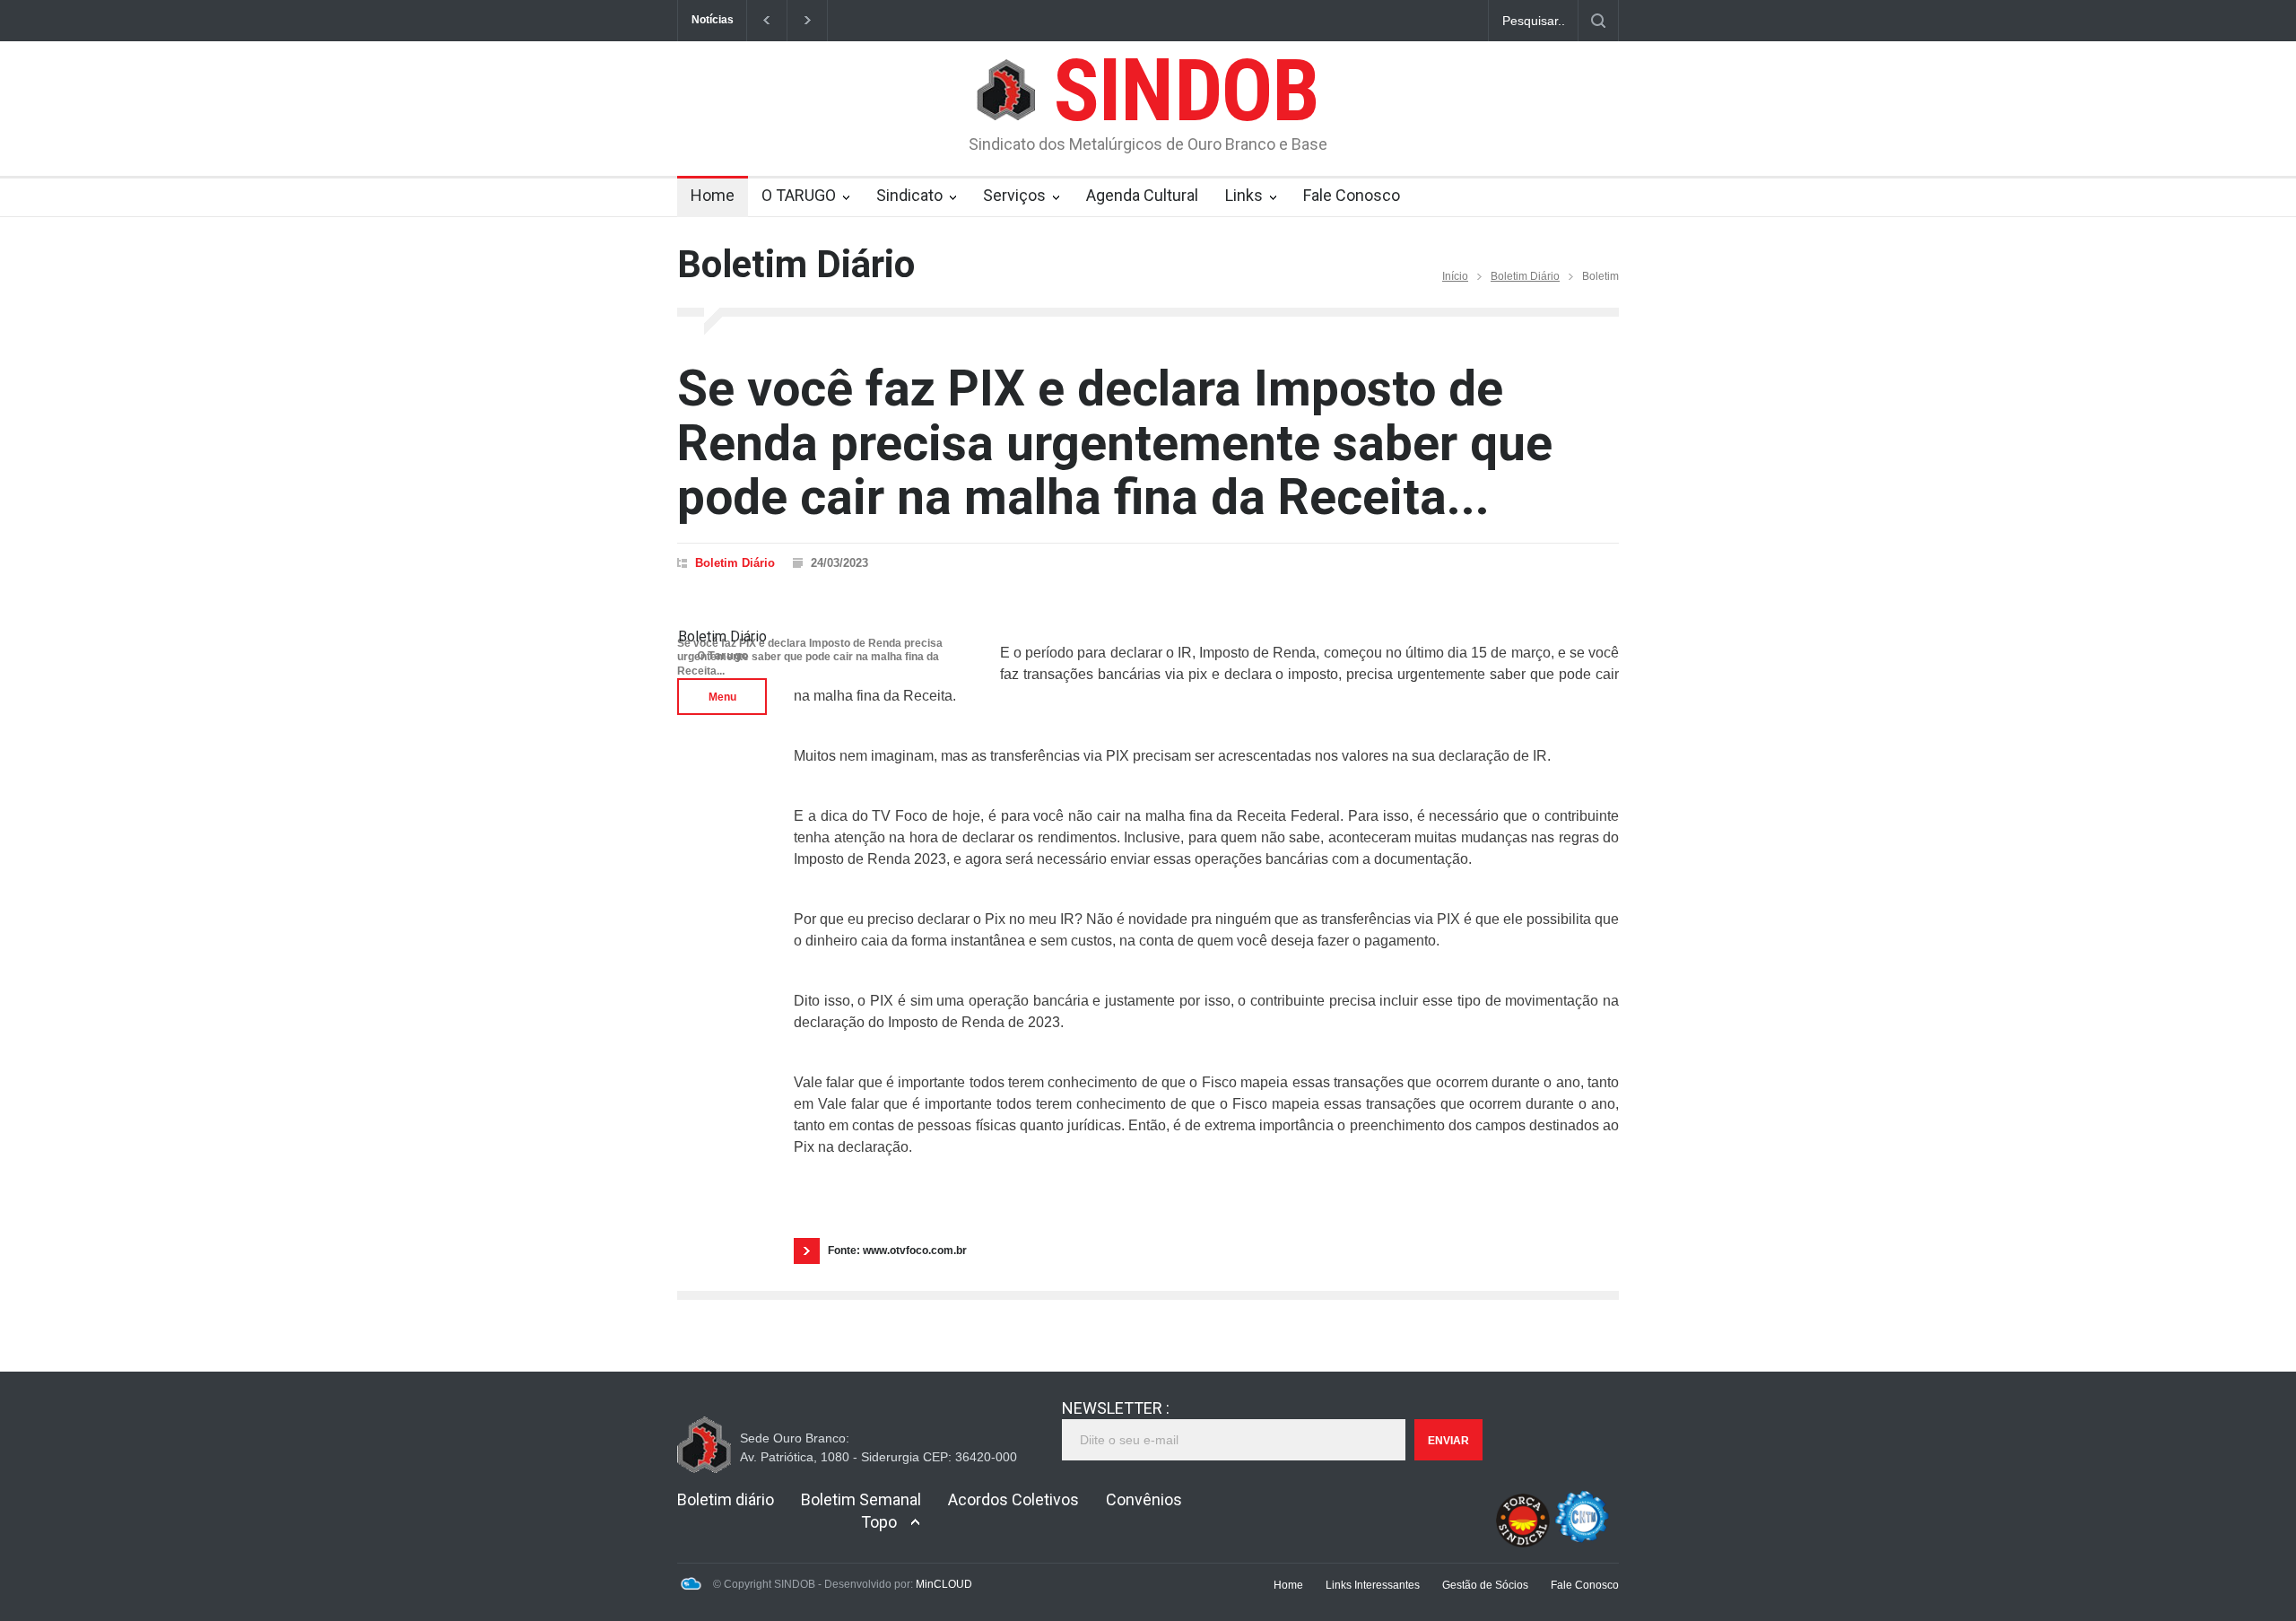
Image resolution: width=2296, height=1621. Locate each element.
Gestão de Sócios (1485, 1585)
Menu (722, 697)
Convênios (1144, 1499)
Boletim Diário (1525, 276)
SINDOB (1186, 91)
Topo (879, 1522)
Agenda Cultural (1142, 195)
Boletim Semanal (861, 1499)
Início (1455, 276)
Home (713, 195)
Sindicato (909, 195)
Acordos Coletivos (1013, 1499)
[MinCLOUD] (691, 1587)
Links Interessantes (1373, 1585)
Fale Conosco (1352, 195)
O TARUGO (799, 195)
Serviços (1014, 195)
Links (1244, 195)
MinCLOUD (944, 1584)
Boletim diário (726, 1499)
